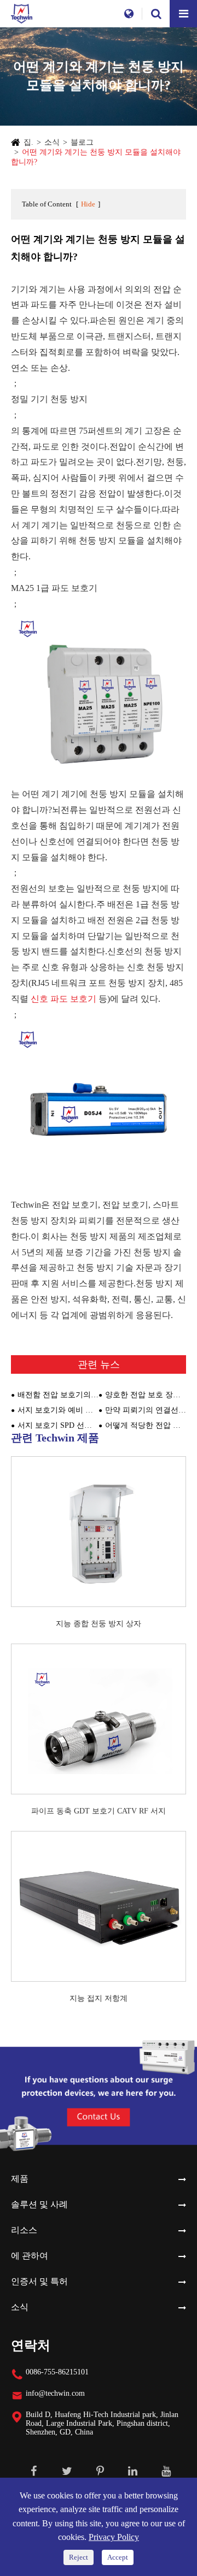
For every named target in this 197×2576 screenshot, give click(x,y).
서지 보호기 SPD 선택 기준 (58, 1425)
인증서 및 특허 (39, 2281)
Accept (118, 2557)
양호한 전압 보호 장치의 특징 (146, 1395)
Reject (79, 2557)
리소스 (24, 2230)
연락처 (31, 2345)
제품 (20, 2179)
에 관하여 (30, 2256)
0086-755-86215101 (57, 2372)
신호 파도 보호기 (65, 999)
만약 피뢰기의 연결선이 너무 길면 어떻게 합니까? (146, 1410)
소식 (52, 142)
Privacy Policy (114, 2537)
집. (28, 142)
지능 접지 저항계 (99, 1998)
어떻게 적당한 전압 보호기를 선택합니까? (146, 1425)
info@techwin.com (55, 2393)
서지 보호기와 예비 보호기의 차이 (58, 1410)
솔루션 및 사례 (39, 2204)
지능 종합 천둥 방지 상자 (99, 1624)
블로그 (82, 142)
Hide (88, 204)
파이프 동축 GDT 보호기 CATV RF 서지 (99, 1811)
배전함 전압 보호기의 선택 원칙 (58, 1395)
